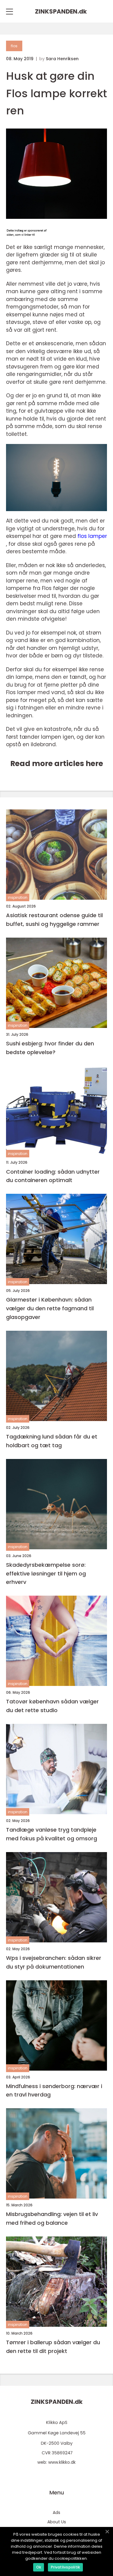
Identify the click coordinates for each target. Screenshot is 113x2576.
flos (14, 46)
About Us (57, 2522)
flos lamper (92, 536)
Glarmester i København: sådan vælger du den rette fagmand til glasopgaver (50, 1308)
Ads (56, 2512)
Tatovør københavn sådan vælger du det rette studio (52, 1706)
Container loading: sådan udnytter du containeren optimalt (53, 1176)
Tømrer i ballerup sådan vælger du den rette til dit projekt (53, 2347)
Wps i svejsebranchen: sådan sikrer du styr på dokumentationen (54, 1962)
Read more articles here (57, 763)
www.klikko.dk (62, 2462)
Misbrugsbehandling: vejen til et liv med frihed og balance (52, 2218)
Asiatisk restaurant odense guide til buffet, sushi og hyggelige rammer (54, 920)
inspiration (18, 897)
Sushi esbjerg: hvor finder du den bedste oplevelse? (50, 1048)
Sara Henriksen (62, 59)
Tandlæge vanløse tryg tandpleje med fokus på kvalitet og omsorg (52, 1834)
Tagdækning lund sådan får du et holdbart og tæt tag (52, 1441)
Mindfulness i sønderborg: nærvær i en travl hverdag (54, 2090)
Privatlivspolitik (65, 2567)
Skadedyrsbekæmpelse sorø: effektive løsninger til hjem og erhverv (46, 1574)
